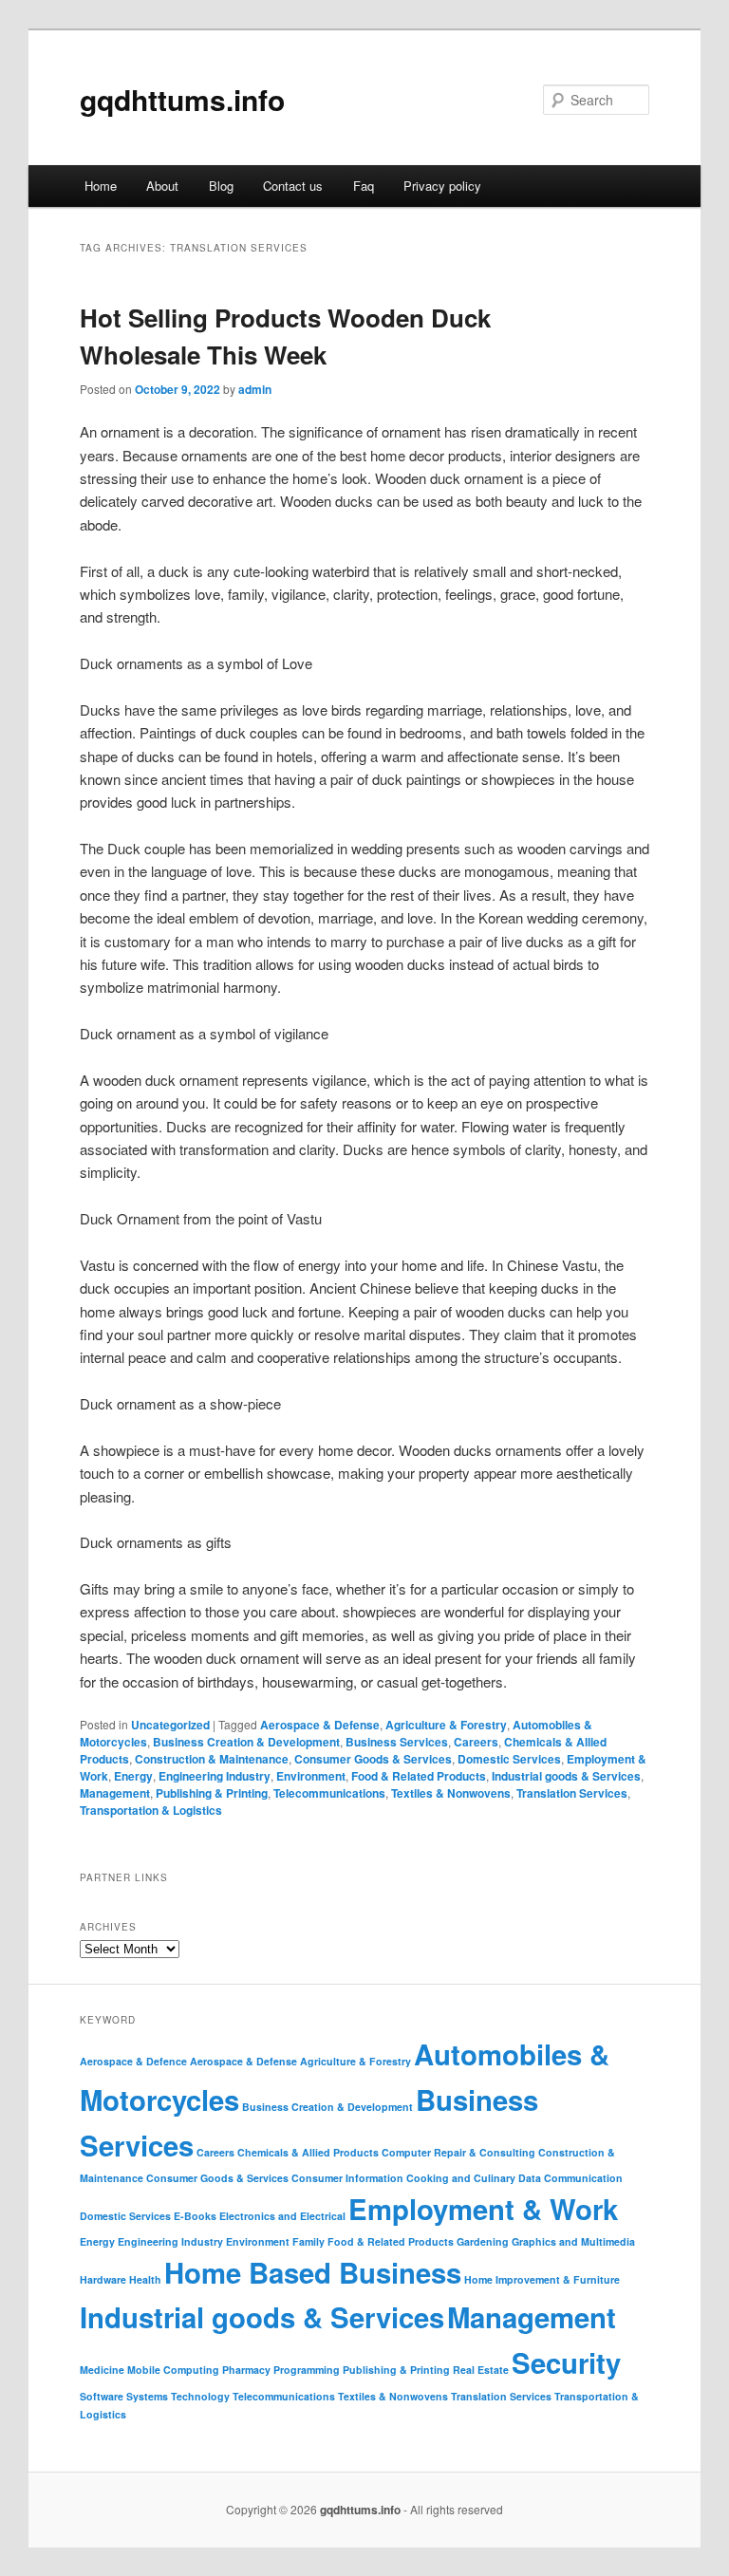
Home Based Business (313, 2272)
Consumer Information (347, 2178)
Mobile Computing (173, 2370)
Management (115, 1793)
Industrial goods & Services (566, 1776)
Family (308, 2241)
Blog (221, 186)
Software (102, 2396)
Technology (200, 2396)
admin (255, 389)
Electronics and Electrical (282, 2216)
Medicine (102, 2370)
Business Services (397, 1742)
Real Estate (481, 2370)
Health (145, 2279)
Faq (364, 186)
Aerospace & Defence (133, 2061)
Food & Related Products (419, 1776)
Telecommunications (329, 1793)
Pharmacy (246, 2370)
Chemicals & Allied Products (308, 2152)
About (162, 186)
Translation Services (572, 1793)
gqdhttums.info (182, 99)
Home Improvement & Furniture (542, 2279)
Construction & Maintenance (212, 1759)
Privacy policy (442, 186)
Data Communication (570, 2178)
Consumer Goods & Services (373, 1759)
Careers (476, 1742)
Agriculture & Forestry (446, 1725)
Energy (133, 1776)
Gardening (483, 2241)
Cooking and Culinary (461, 2178)
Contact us (293, 186)
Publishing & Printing (212, 1793)
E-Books (195, 2216)
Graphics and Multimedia (573, 2241)
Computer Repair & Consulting (458, 2152)
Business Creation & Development (246, 1742)
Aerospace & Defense (320, 1725)
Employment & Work (483, 2209)
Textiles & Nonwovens (451, 1793)
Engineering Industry (215, 1776)
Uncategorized (170, 1725)
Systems (147, 2396)
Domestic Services (509, 1759)
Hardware (103, 2279)
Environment (311, 1776)
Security (566, 2362)
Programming (307, 2370)
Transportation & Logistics (151, 1810)
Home (101, 186)
